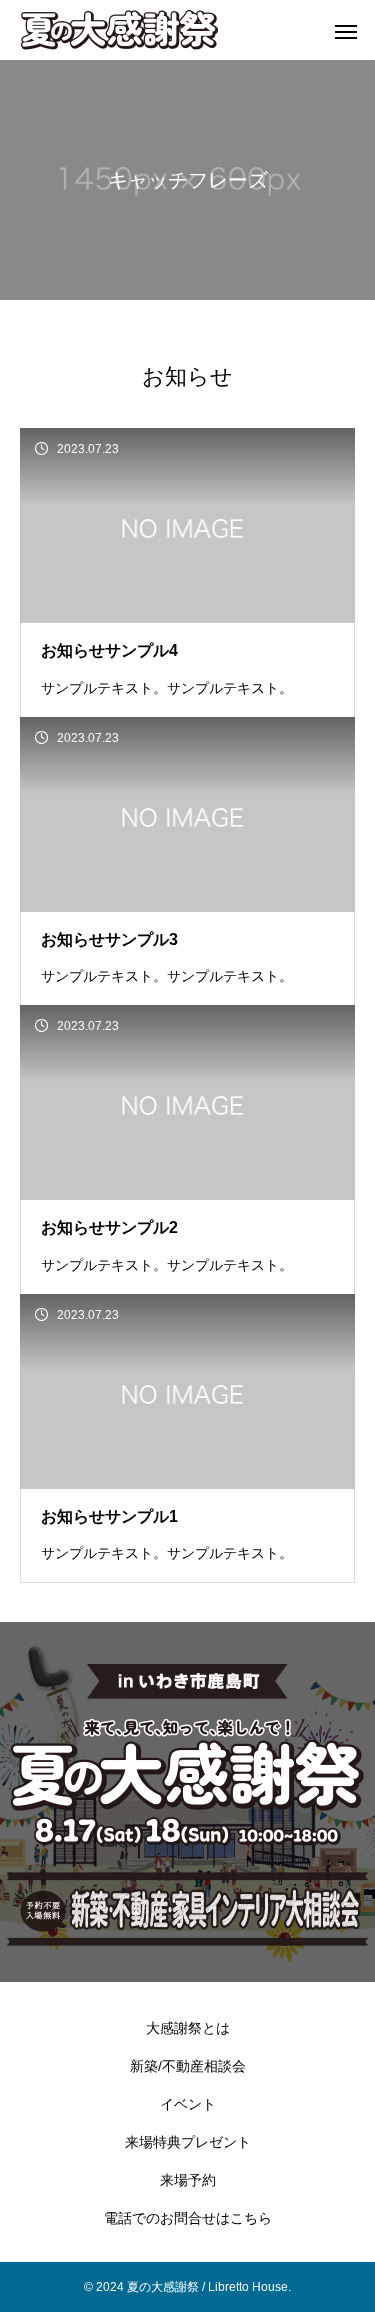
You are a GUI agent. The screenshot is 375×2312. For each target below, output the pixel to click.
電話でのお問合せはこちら (188, 2218)
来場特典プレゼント (188, 2142)
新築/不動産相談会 (188, 2066)
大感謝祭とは (188, 2028)
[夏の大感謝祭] (145, 30)
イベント (188, 2104)
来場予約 (188, 2180)
